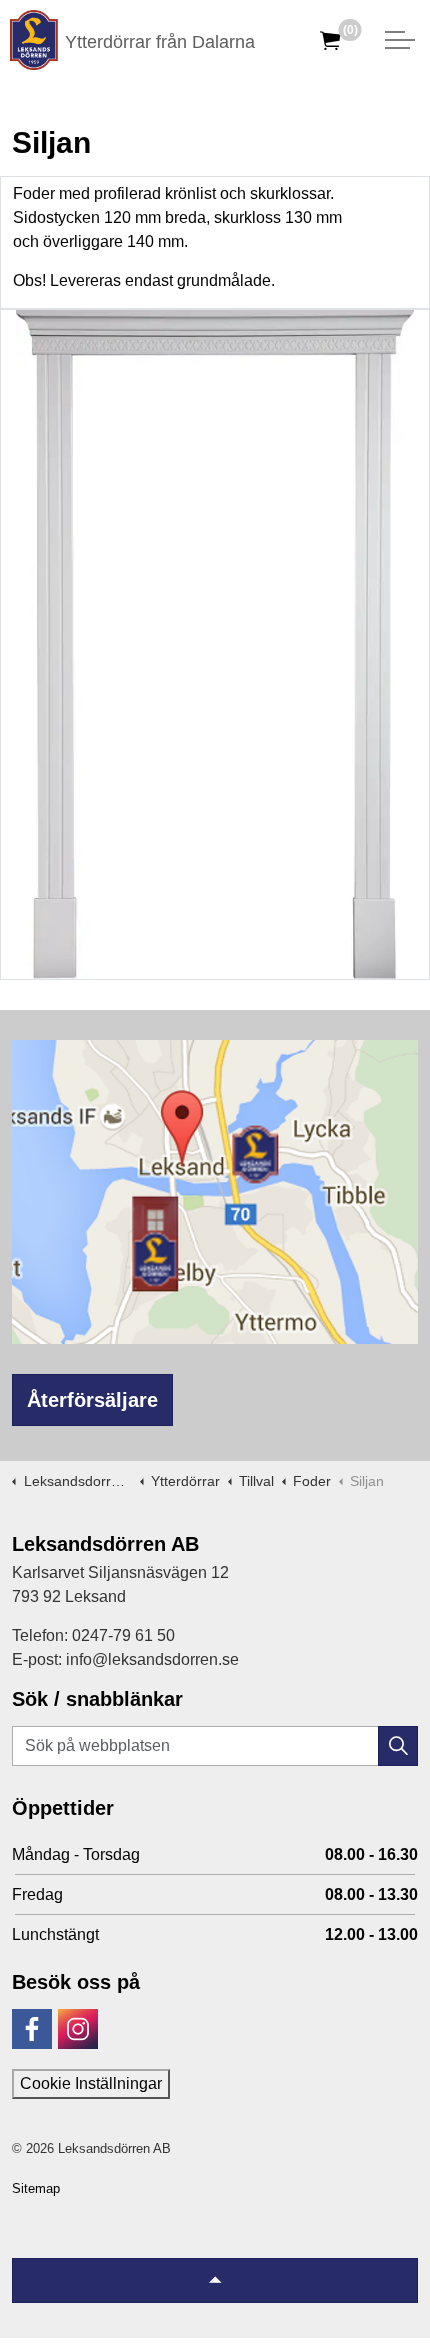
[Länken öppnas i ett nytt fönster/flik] (32, 2029)
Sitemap (36, 2188)
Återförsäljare (92, 1400)
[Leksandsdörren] (34, 40)
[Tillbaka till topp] (215, 2280)
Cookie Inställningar (91, 2083)
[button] (398, 1746)
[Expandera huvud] (400, 40)
